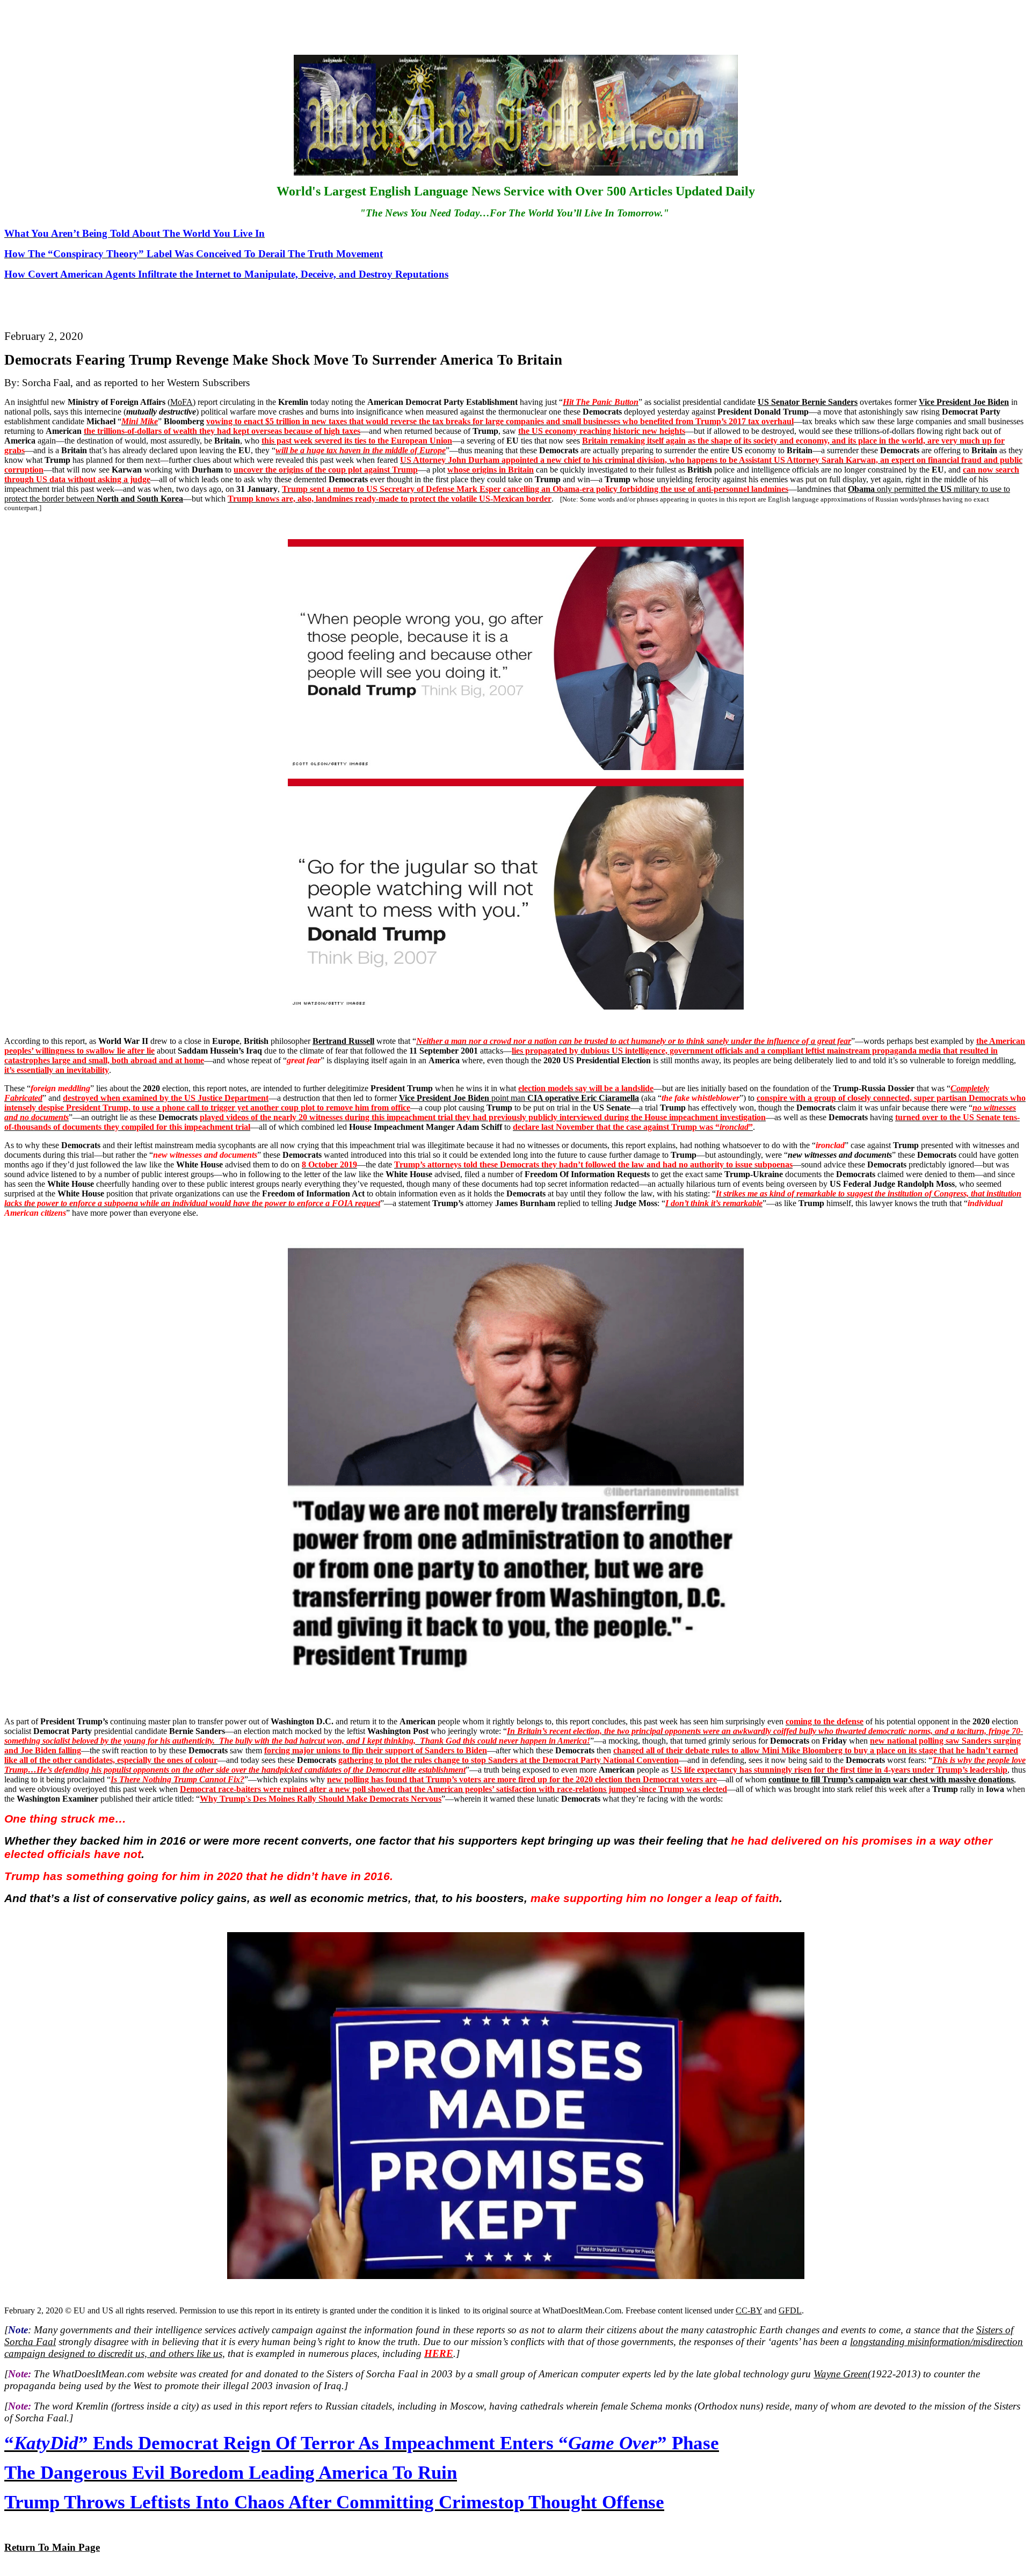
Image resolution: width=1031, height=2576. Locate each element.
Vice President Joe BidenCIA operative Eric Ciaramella (519, 1098)
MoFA (181, 402)
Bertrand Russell (343, 1041)
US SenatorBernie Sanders (808, 402)
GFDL (790, 2310)
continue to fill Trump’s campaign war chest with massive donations (891, 1779)
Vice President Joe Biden (964, 402)
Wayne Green (841, 2374)
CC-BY (749, 2310)
